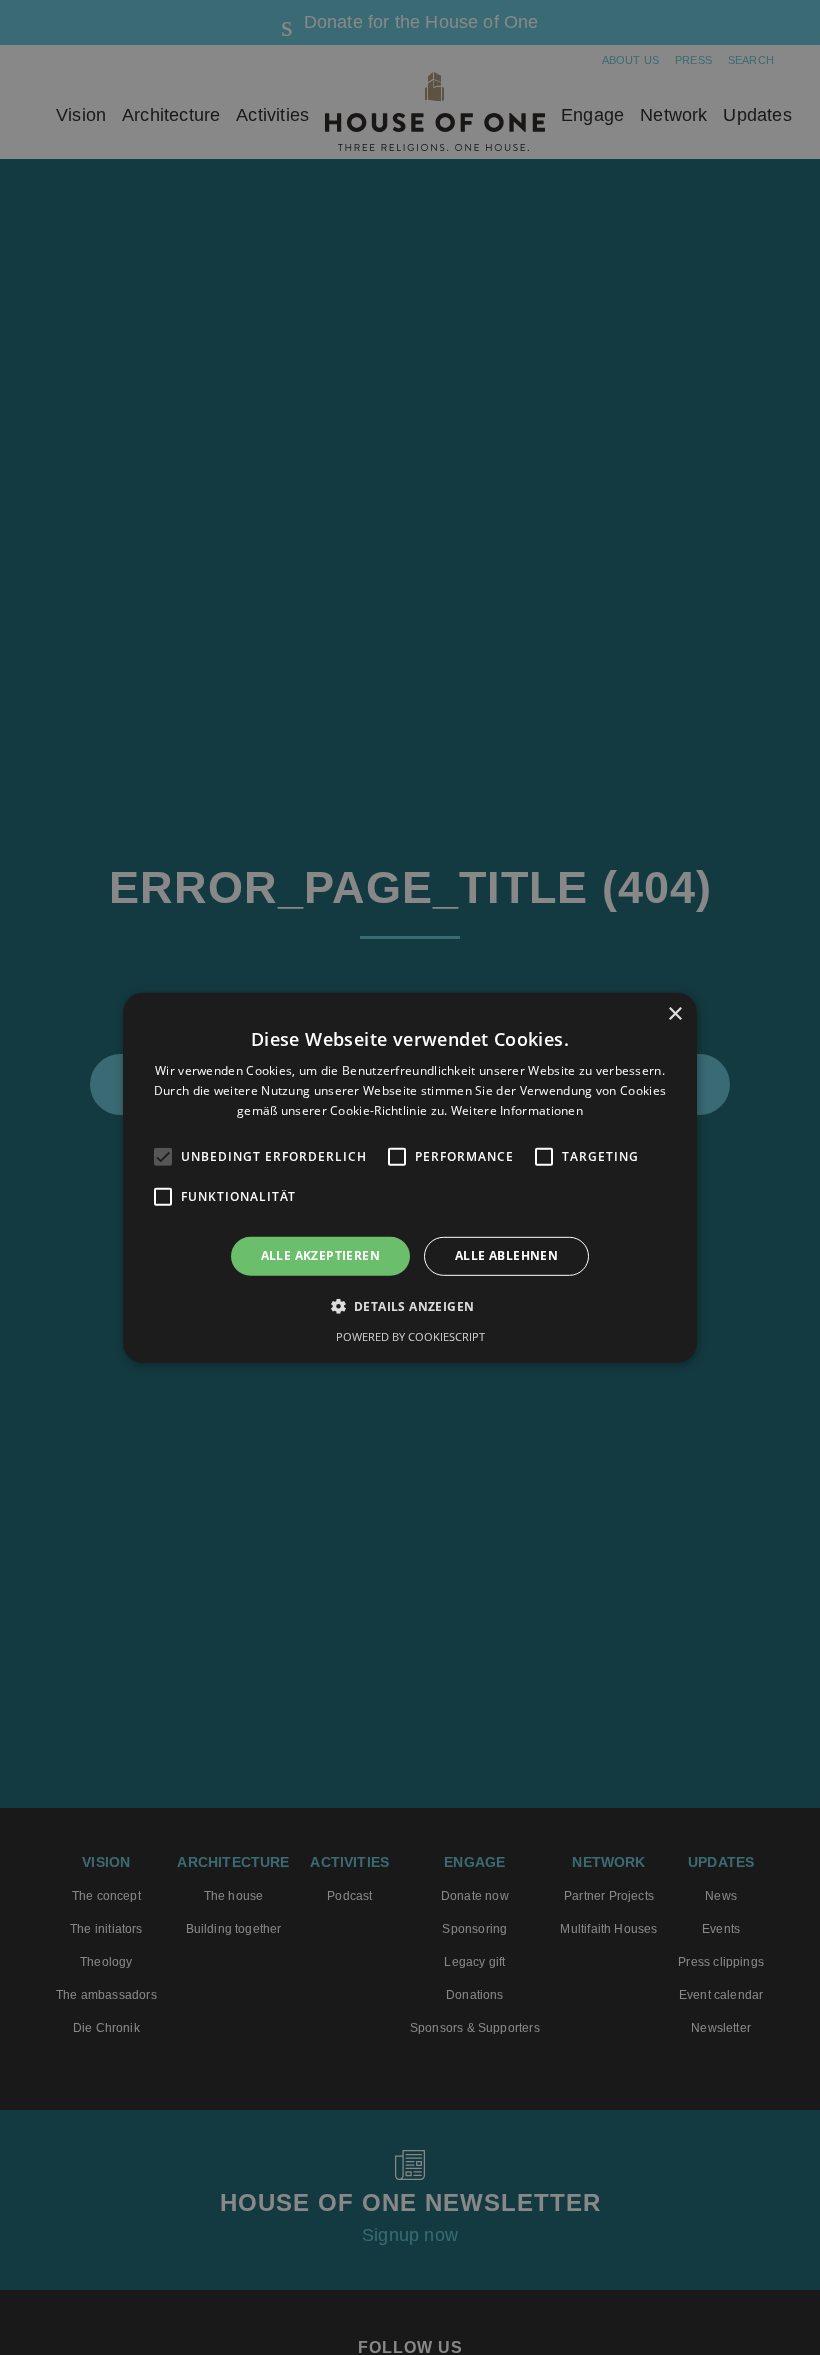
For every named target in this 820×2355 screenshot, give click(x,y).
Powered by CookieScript (410, 1336)
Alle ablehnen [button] (506, 1255)
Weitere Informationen (517, 1110)
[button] (410, 1306)
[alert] (410, 1177)
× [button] (674, 1013)
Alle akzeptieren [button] (320, 1255)
